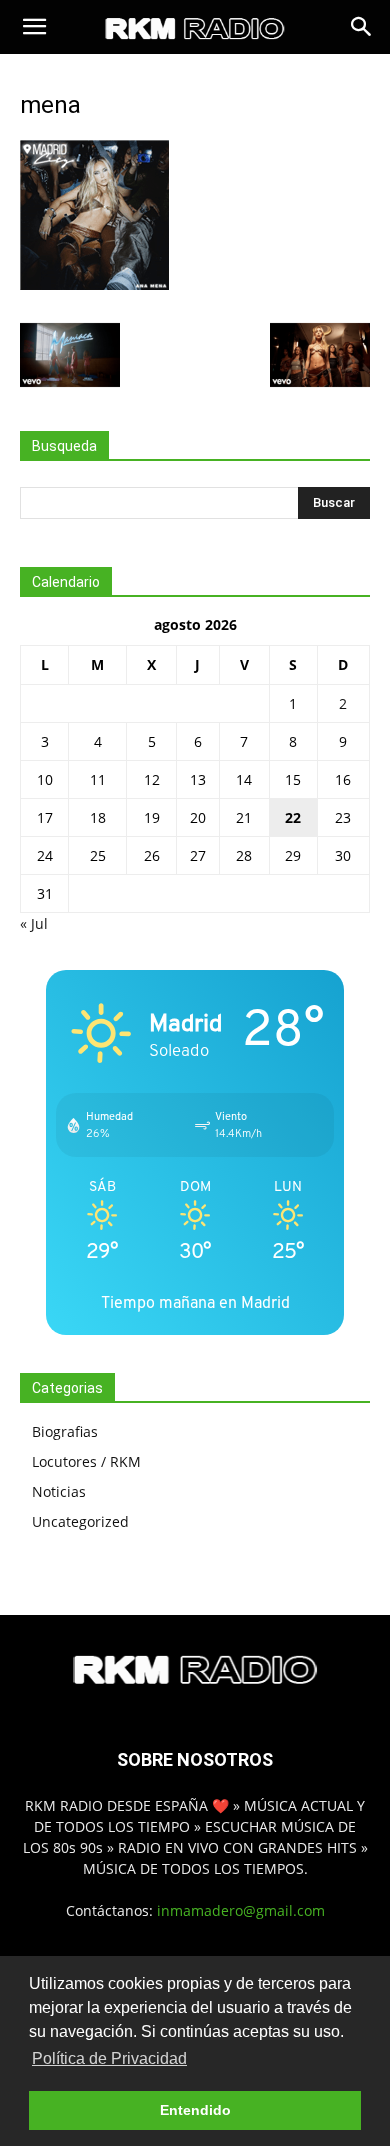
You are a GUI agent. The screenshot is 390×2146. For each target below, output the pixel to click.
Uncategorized (80, 1521)
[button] (34, 27)
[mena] (94, 284)
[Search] (362, 27)
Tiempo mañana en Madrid (195, 1302)
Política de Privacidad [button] (109, 2058)
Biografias (65, 1431)
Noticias (59, 1491)
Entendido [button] (195, 2110)
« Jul (34, 923)
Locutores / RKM (86, 1461)
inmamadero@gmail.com (241, 1910)
